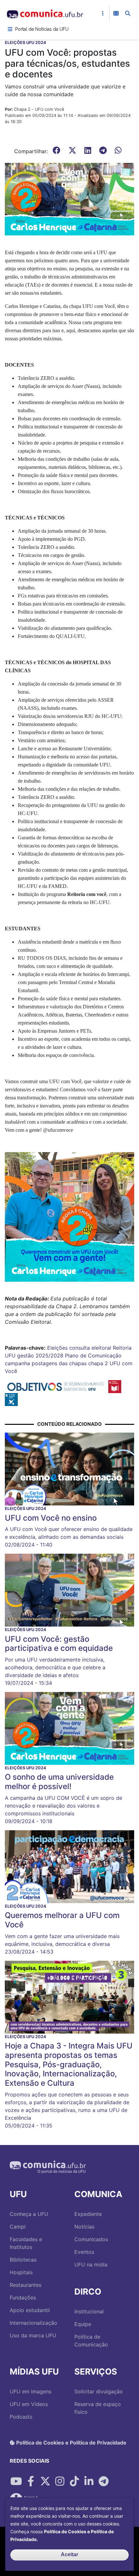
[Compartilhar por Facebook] (31, 2481)
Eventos (84, 2252)
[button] (69, 199)
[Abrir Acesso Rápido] (103, 13)
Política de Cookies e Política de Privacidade (71, 2443)
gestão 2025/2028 (40, 1356)
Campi (18, 2227)
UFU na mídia (91, 2264)
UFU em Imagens (31, 2391)
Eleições (57, 1348)
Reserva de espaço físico (98, 2408)
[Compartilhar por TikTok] (74, 2481)
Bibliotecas (23, 2260)
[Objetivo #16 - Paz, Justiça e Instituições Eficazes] (11, 1399)
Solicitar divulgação (99, 2391)
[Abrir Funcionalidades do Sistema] (116, 13)
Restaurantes (26, 2285)
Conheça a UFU (29, 2214)
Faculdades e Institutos (26, 2243)
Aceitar (69, 2554)
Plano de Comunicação (93, 1356)
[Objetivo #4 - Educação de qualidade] (115, 1386)
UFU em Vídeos (29, 2404)
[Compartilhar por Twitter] (45, 2481)
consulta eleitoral (90, 1348)
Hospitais (21, 2272)
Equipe (83, 2324)
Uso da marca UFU (33, 2335)
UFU (10, 1356)
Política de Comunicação (91, 2341)
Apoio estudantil (30, 2310)
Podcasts (21, 2417)
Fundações (23, 2298)
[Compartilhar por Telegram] (103, 2481)
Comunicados (91, 2239)
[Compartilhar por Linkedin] (89, 2481)
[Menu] (10, 29)
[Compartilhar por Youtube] (16, 2481)
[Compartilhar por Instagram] (60, 2481)
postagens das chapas (59, 1363)
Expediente (88, 2214)
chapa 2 (98, 1363)
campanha (17, 1363)
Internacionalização (33, 2323)
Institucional (89, 2311)
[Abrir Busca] (128, 13)
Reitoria (122, 1348)
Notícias (84, 2227)
